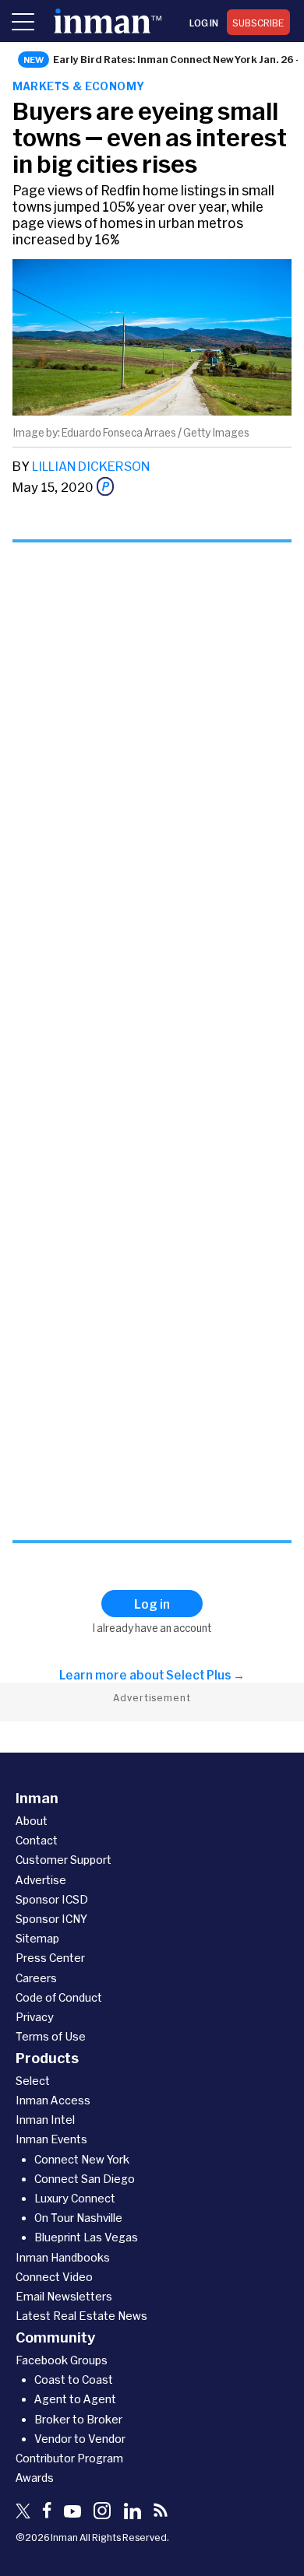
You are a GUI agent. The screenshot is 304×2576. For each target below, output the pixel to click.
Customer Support (64, 1860)
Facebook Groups (62, 2360)
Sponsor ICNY (51, 1919)
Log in (204, 23)
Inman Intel (45, 2120)
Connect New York (82, 2159)
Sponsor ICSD (52, 1899)
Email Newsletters (64, 2296)
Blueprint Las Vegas (86, 2237)
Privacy (35, 2017)
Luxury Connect (75, 2198)
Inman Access (53, 2100)
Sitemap (37, 1938)
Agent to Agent (75, 2399)
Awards (35, 2478)
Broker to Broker (78, 2419)
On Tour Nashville (78, 2218)
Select (33, 2081)
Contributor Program (69, 2458)
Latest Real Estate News (81, 2316)
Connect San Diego (85, 2179)
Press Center (50, 1958)
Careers (36, 1978)
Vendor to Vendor (80, 2439)
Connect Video (54, 2277)
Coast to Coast (74, 2379)
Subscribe (258, 23)
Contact (37, 1840)
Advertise (41, 1880)
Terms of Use (51, 2036)
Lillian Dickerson (91, 466)
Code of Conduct (59, 1997)
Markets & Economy (79, 86)
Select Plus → (205, 1675)
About (32, 1821)
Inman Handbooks (63, 2257)
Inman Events (51, 2139)
